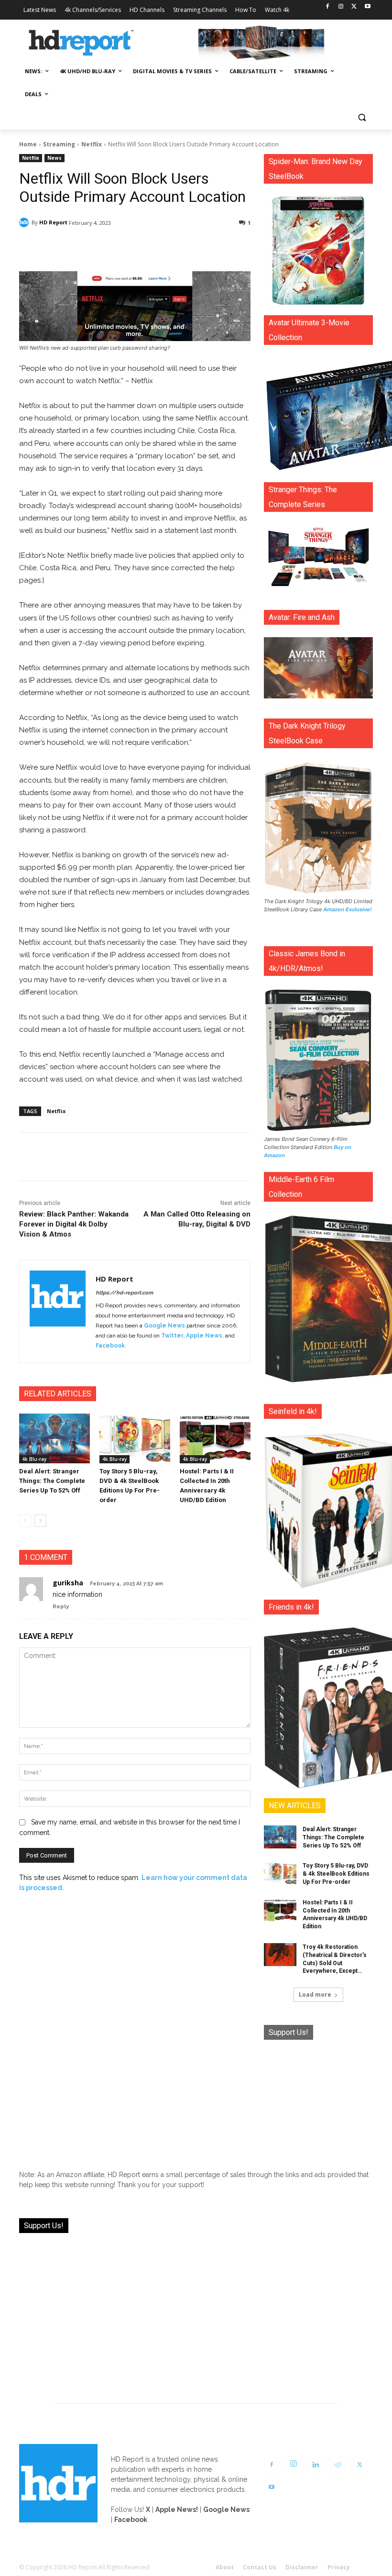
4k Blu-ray (34, 1459)
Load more (315, 1995)
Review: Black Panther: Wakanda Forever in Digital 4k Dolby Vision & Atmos (74, 1224)
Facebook (110, 1346)
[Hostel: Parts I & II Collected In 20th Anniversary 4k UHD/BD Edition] (215, 1438)
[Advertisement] (318, 2100)
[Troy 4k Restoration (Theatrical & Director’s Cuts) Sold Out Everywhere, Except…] (280, 1955)
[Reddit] (338, 2465)
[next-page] (40, 1521)
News (54, 158)
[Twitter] (354, 7)
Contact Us (260, 2567)
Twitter (172, 1336)
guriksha (68, 1583)
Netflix (92, 144)
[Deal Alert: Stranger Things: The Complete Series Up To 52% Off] (54, 1438)
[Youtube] (367, 7)
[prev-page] (25, 1521)
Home (28, 144)
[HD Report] (81, 43)
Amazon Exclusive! (348, 909)
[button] (362, 117)
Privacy (339, 2567)
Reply (61, 1607)
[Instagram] (341, 7)
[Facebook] (328, 7)
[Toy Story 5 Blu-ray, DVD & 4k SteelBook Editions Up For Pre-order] (135, 1438)
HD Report (53, 222)
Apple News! (177, 2510)
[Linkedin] (316, 2465)
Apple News (204, 1336)
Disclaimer (302, 2567)
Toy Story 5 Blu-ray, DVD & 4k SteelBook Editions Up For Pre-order (336, 1874)
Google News (164, 1326)
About (225, 2567)
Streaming (59, 144)
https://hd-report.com (124, 1293)
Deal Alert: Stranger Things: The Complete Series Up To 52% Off (52, 1481)
